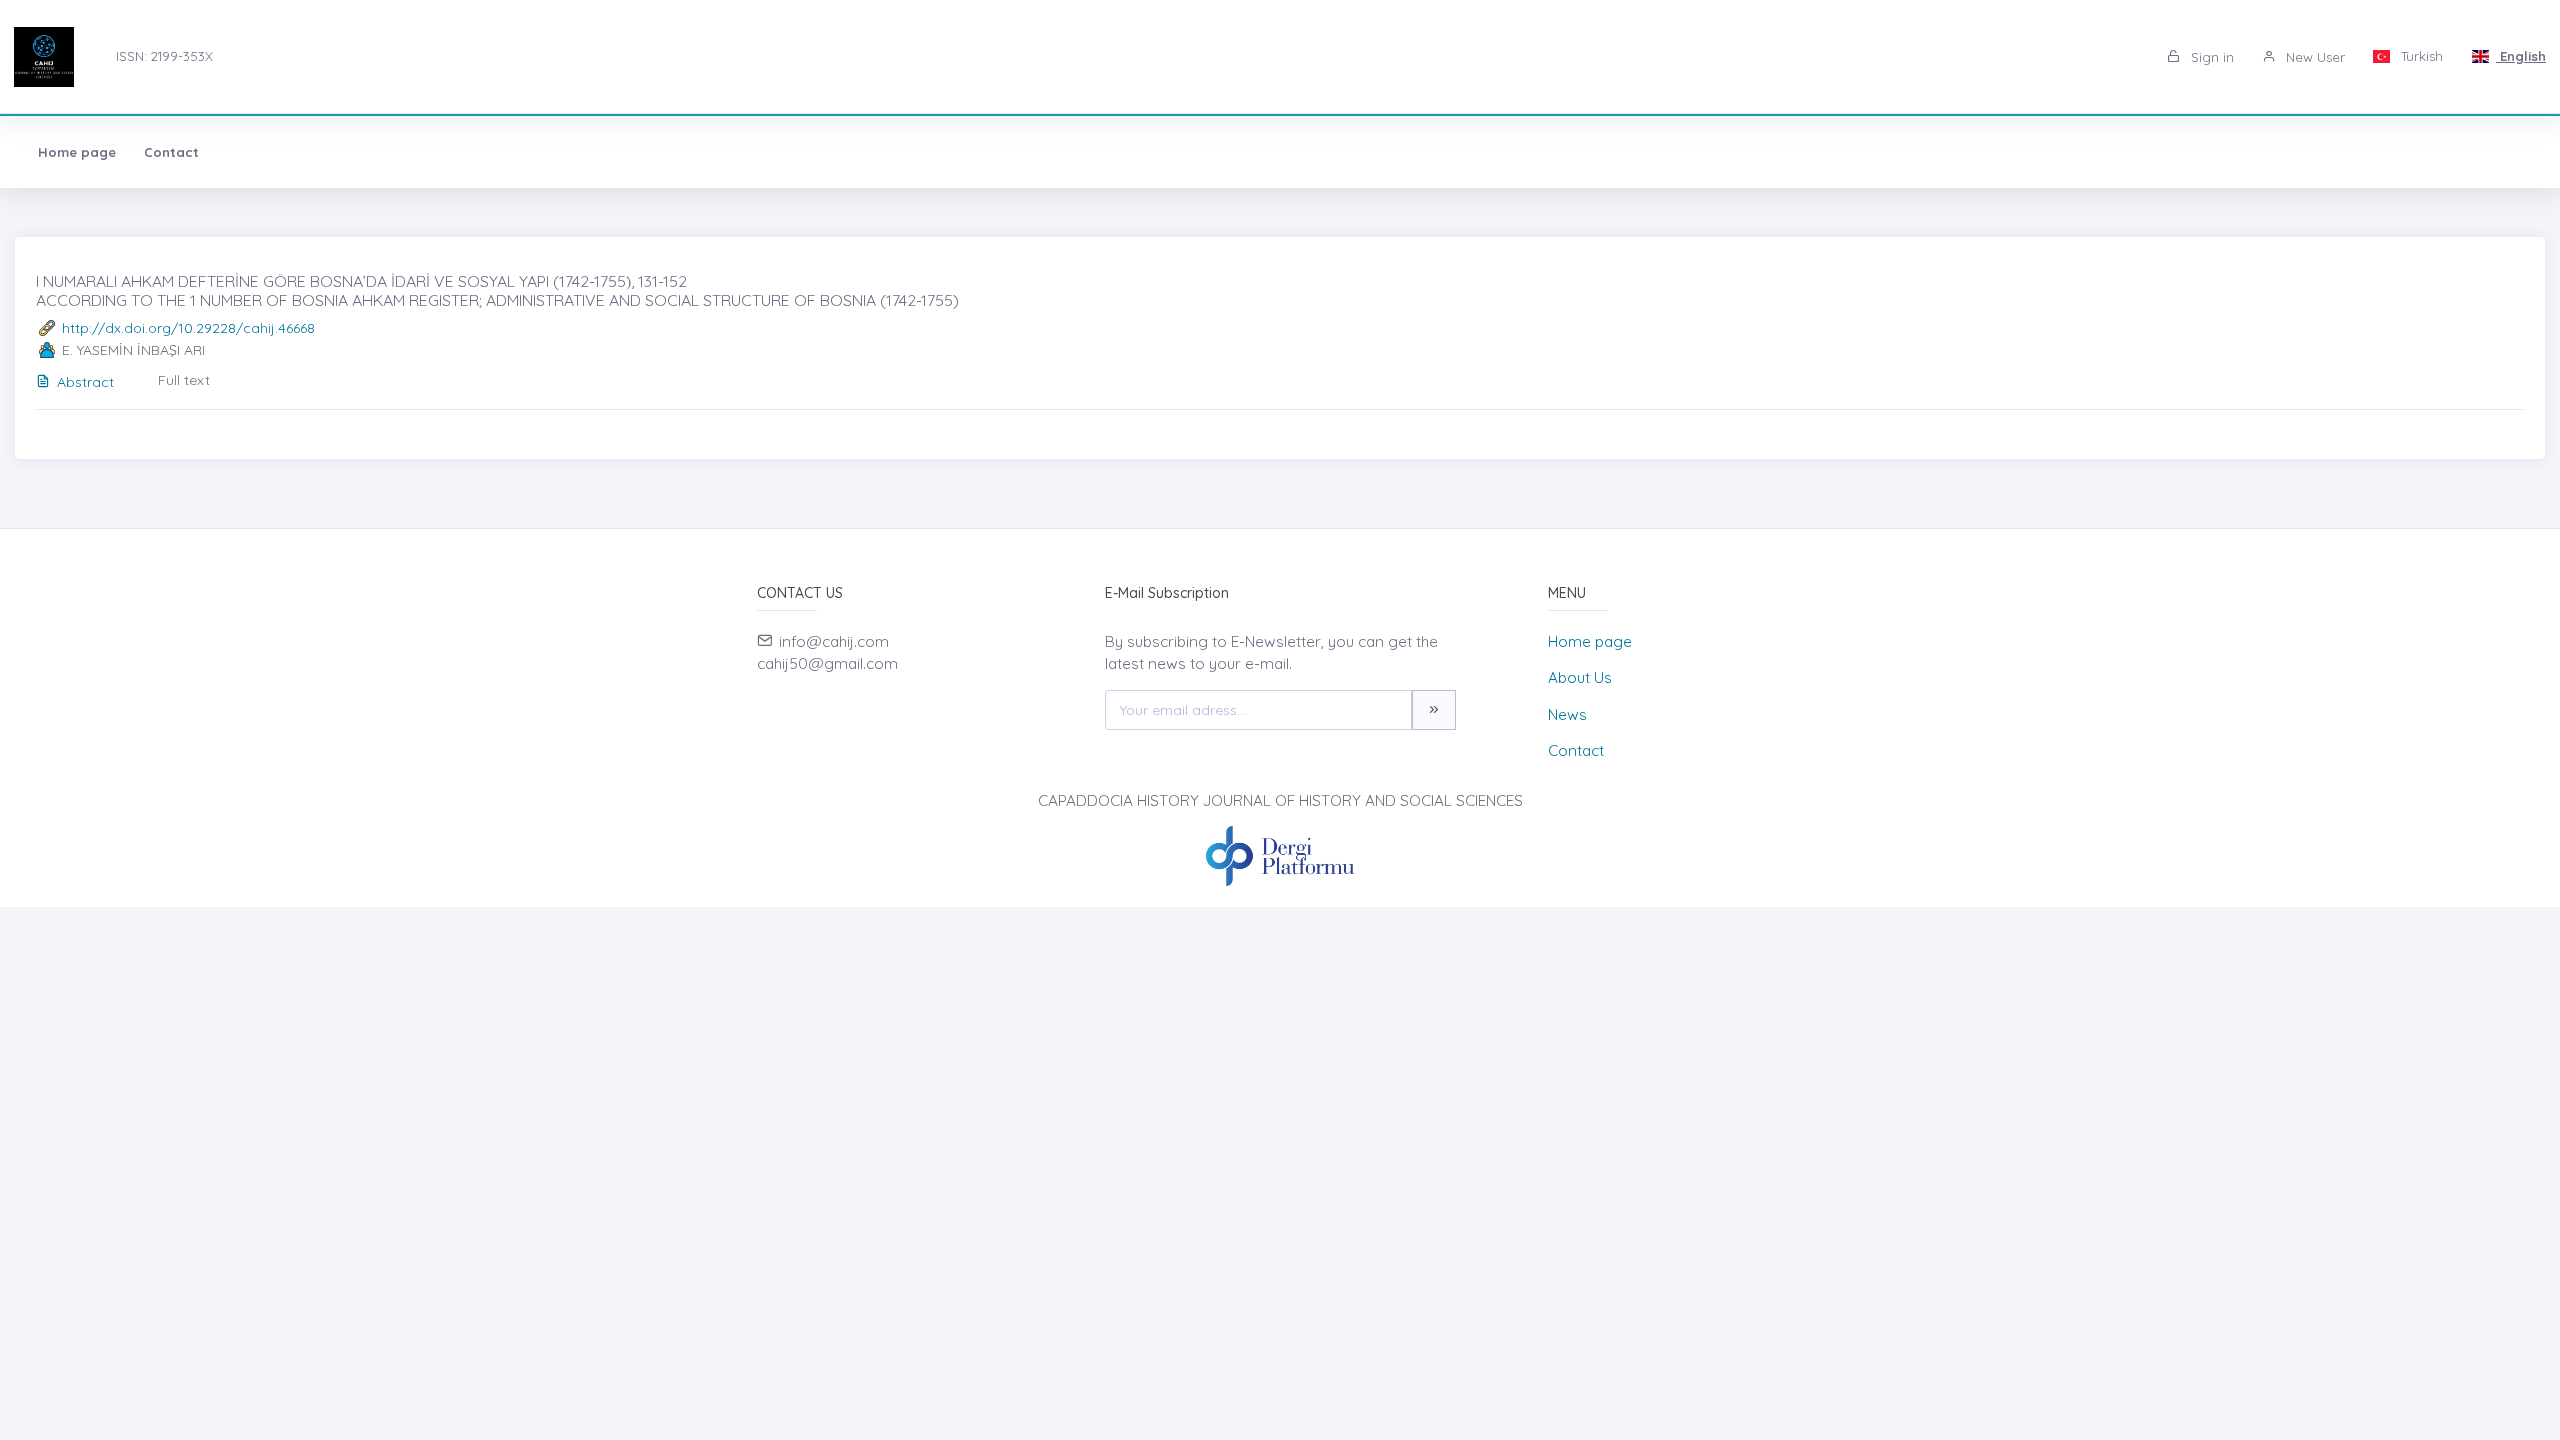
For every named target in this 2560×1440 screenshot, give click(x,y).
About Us (1580, 677)
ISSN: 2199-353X (164, 56)
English (2521, 56)
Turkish (2420, 56)
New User (2313, 57)
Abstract (85, 382)
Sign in (2210, 57)
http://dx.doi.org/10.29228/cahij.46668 (188, 328)
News (1567, 714)
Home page (77, 152)
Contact (171, 152)
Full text (184, 380)
